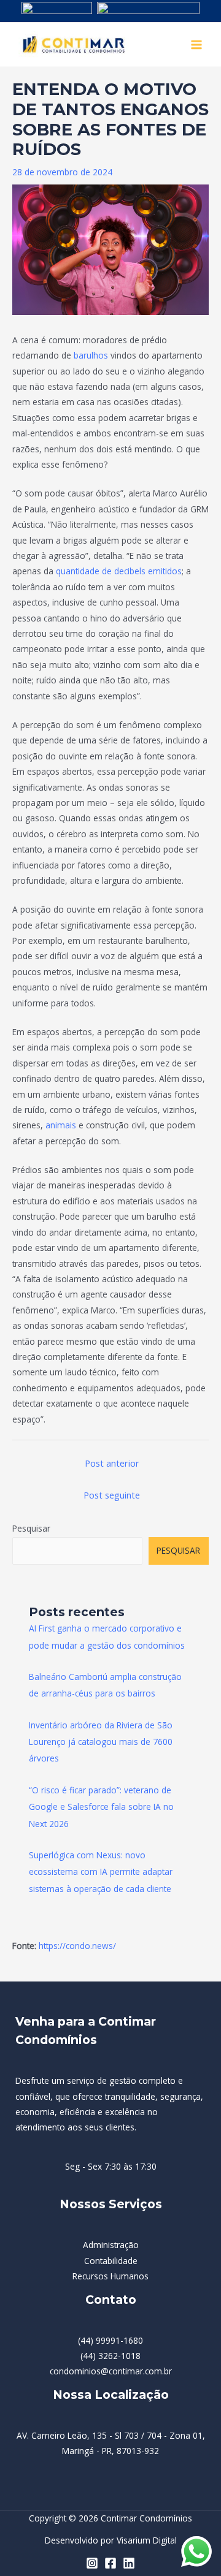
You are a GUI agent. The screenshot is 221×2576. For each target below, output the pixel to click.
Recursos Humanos (110, 2276)
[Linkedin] (129, 2563)
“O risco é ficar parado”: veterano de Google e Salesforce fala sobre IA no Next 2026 (101, 1807)
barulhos (90, 355)
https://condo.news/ (77, 1946)
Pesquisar (31, 1528)
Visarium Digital (147, 2540)
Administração (111, 2245)
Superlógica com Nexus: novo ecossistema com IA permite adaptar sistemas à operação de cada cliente (101, 1872)
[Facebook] (110, 2563)
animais (61, 1125)
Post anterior (112, 1463)
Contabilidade (111, 2261)
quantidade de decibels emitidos (119, 571)
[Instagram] (92, 2563)
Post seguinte (112, 1495)
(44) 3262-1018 (110, 2356)
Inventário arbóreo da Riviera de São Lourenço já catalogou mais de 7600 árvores (101, 1742)
